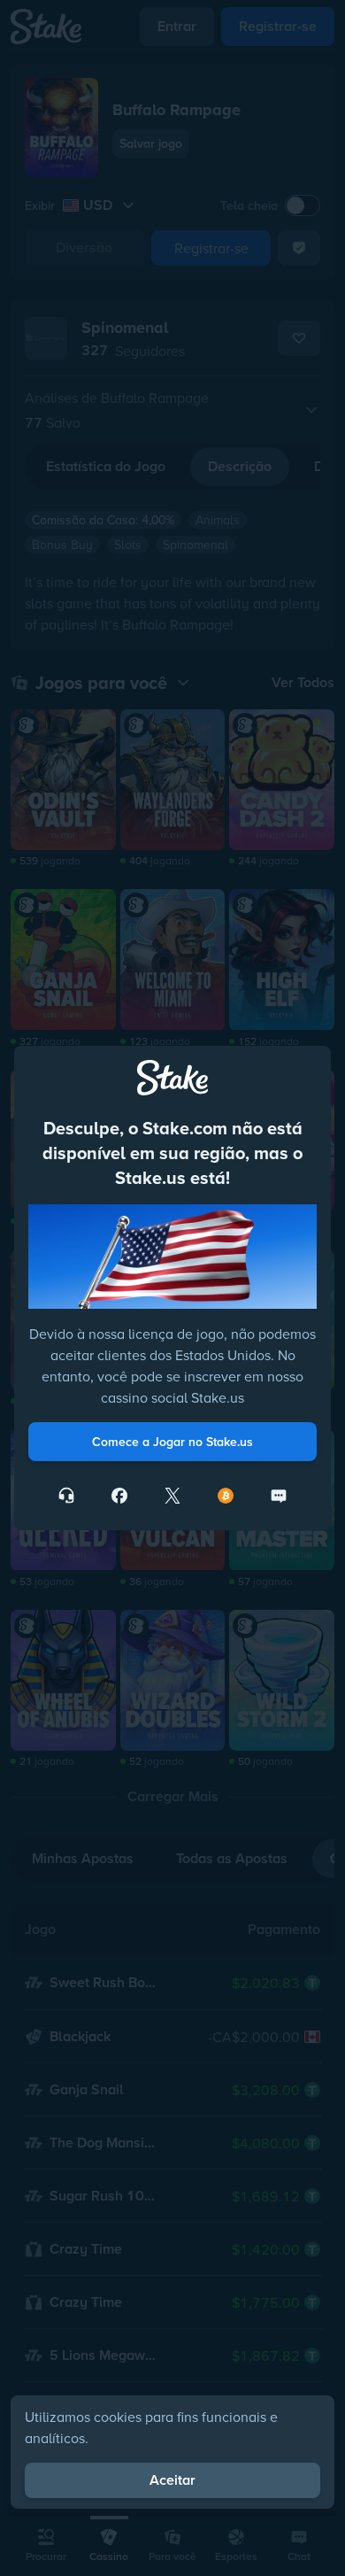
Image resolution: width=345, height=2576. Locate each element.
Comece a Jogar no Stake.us (172, 1442)
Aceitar (172, 2480)
